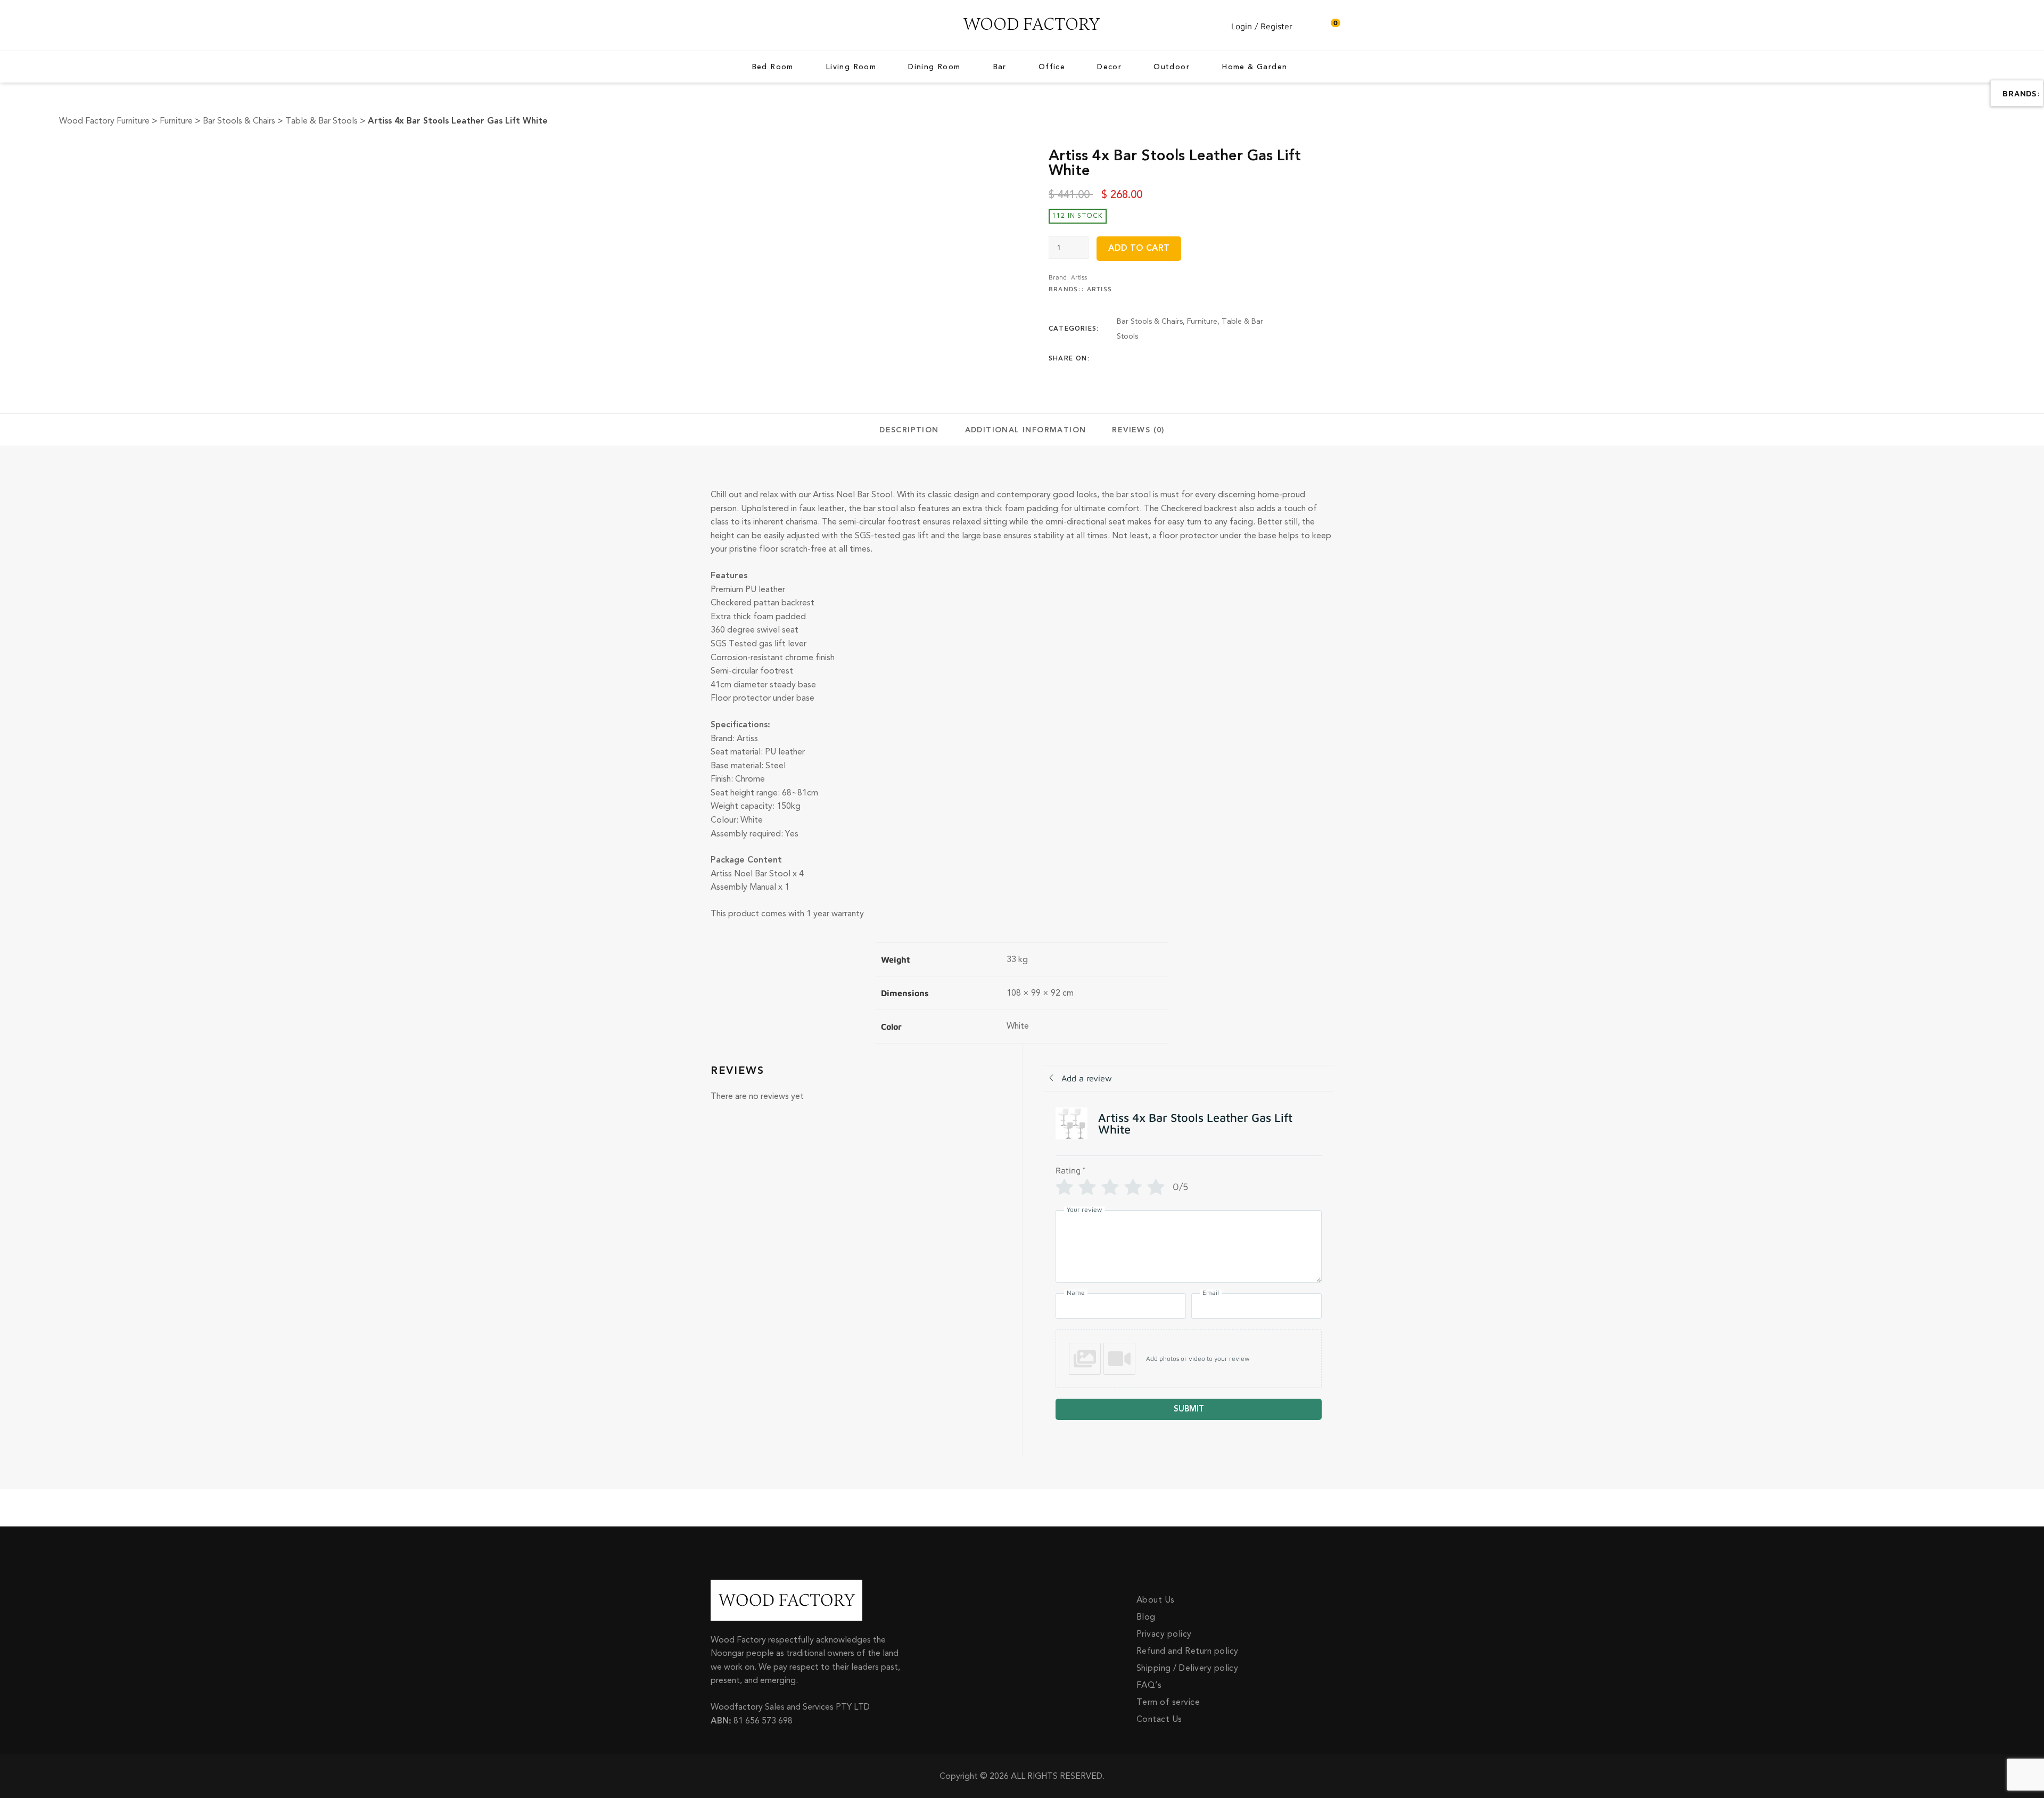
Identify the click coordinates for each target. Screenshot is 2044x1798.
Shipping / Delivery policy (1187, 1668)
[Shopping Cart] (1330, 26)
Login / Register (1262, 26)
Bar (1000, 67)
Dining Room (934, 67)
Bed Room (773, 67)
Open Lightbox (654, 154)
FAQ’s (1149, 1685)
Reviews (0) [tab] (1138, 430)
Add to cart (1139, 248)
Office (1052, 67)
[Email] (1203, 359)
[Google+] (1161, 359)
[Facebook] (1120, 359)
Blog (1146, 1617)
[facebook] (713, 26)
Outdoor (1172, 67)
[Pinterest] (1182, 359)
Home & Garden (1254, 67)
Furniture (1202, 321)
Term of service (1168, 1702)
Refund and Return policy (1188, 1651)
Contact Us (1159, 1719)
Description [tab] (909, 430)
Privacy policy (1164, 1634)
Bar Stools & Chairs (1150, 321)
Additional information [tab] (1026, 430)
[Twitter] (1141, 359)
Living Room (851, 67)
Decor (1109, 67)
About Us (1156, 1600)
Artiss (1079, 277)
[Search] (1309, 26)
